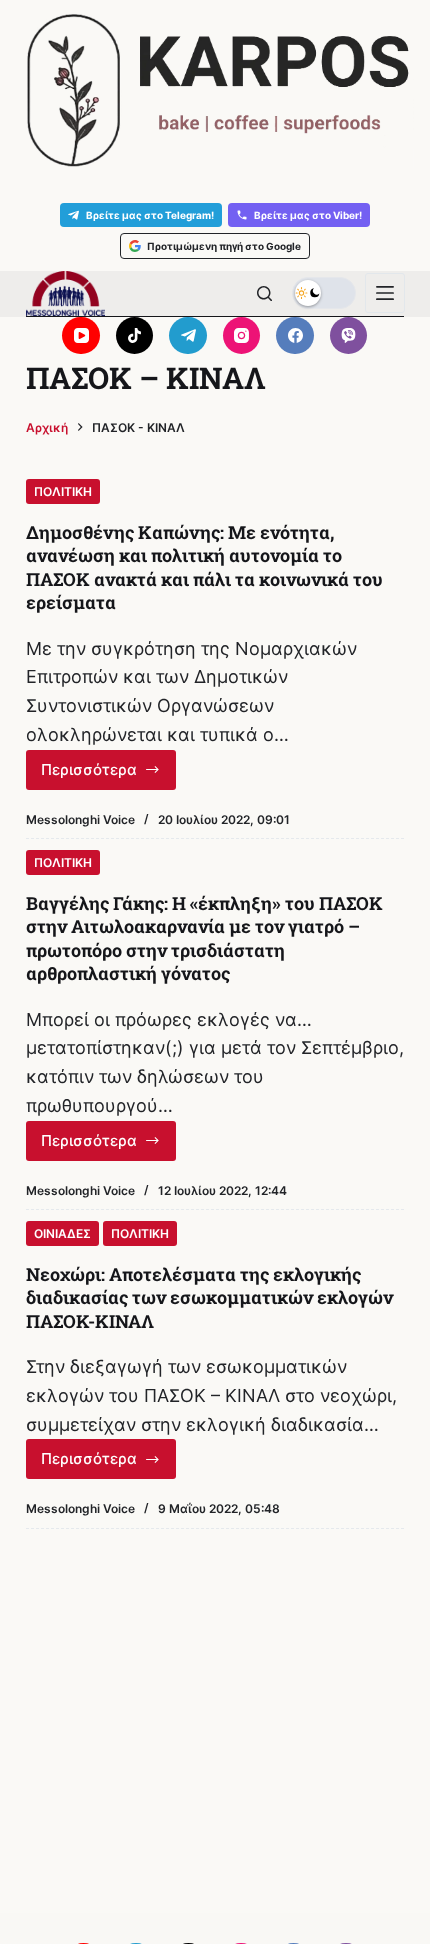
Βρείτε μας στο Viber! (308, 215)
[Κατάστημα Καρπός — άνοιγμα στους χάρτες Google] (215, 90)
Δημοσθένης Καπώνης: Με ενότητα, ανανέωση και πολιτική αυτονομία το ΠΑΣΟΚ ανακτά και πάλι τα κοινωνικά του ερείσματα (204, 567)
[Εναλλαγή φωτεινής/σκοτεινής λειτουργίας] (324, 293)
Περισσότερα (109, 775)
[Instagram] (242, 336)
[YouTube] (81, 336)
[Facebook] (295, 336)
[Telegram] (188, 336)
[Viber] (349, 336)
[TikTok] (135, 336)
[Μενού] (385, 293)
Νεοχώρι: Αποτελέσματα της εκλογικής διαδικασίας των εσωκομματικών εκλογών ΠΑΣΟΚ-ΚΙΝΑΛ (209, 1297)
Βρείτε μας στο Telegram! (150, 215)
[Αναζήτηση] (264, 293)
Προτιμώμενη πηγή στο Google (224, 246)
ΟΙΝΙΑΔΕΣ (62, 1233)
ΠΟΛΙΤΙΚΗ (63, 491)
